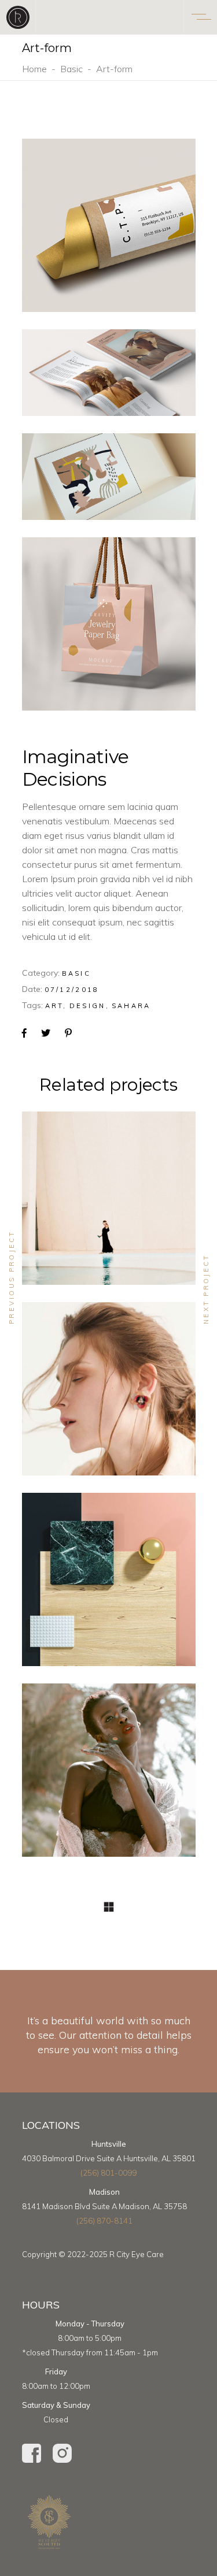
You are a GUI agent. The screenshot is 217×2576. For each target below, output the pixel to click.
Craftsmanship (108, 1776)
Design (88, 1006)
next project (206, 1289)
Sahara (131, 1006)
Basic (71, 69)
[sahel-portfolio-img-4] (109, 624)
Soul (108, 1204)
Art (54, 1006)
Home (34, 69)
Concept (89, 1183)
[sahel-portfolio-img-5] (109, 477)
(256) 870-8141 (104, 2221)
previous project (12, 1277)
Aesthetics (109, 1395)
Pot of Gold (108, 1585)
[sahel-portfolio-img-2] (109, 373)
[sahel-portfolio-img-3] (109, 225)
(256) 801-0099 (108, 2173)
